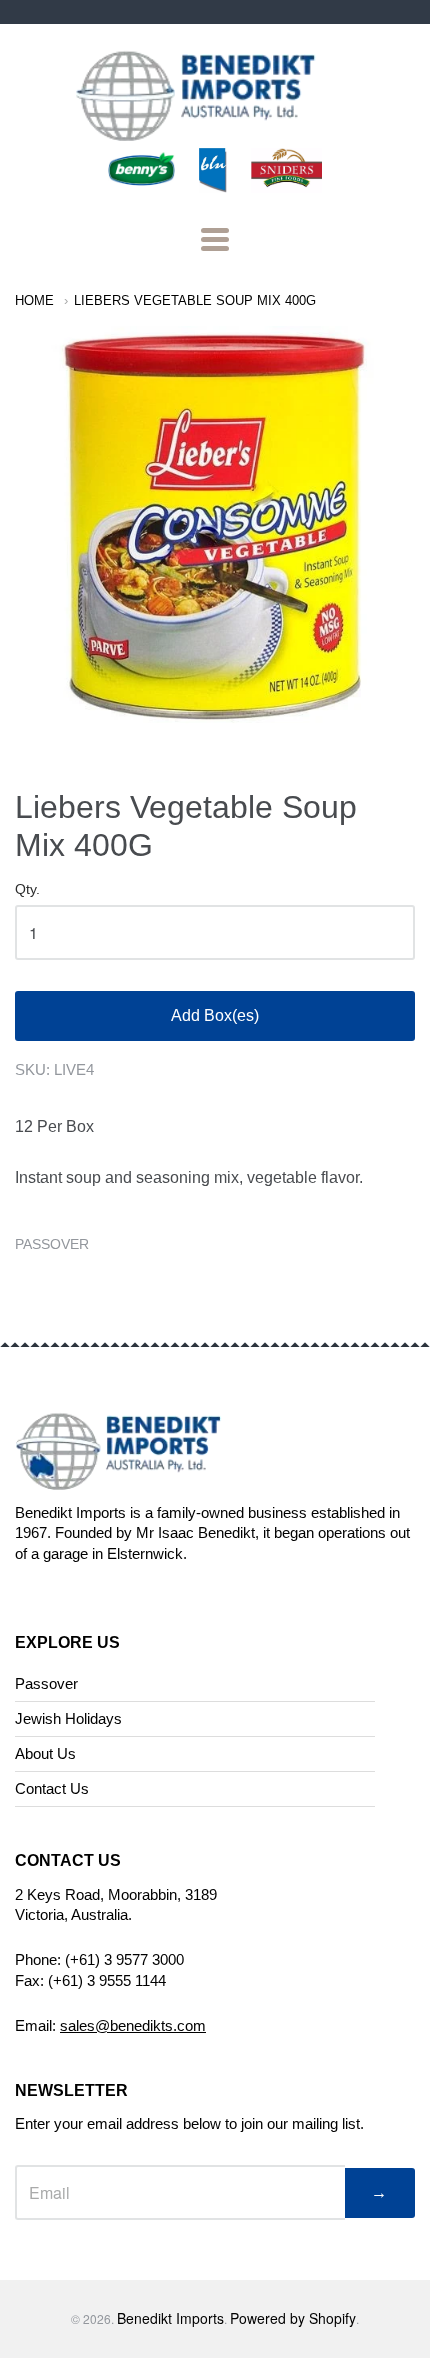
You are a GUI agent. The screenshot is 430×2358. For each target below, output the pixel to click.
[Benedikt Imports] (215, 130)
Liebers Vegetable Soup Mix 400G (195, 300)
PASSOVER (52, 1244)
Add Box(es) (215, 1015)
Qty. (27, 889)
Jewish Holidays (68, 1718)
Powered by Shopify (293, 2318)
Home (34, 300)
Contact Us (52, 1788)
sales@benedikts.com (133, 2025)
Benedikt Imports (170, 2318)
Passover (46, 1683)
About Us (45, 1753)
